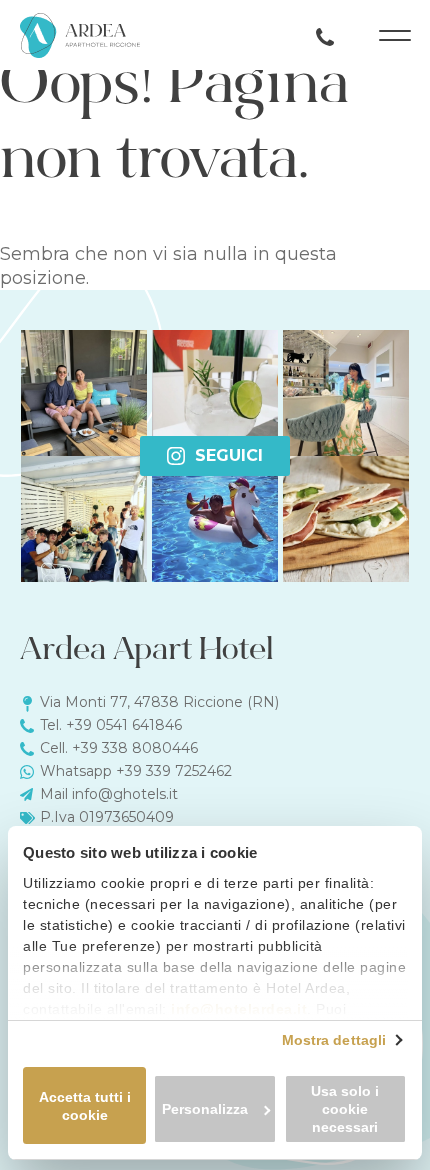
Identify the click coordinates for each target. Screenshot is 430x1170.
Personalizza (205, 1109)
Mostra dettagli (334, 1040)
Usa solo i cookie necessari (345, 1109)
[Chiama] (325, 35)
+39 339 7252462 (174, 771)
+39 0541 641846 (124, 725)
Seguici (229, 455)
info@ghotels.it (125, 794)
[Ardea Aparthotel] (80, 35)
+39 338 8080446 (135, 748)
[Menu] (395, 35)
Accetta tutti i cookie (85, 1106)
